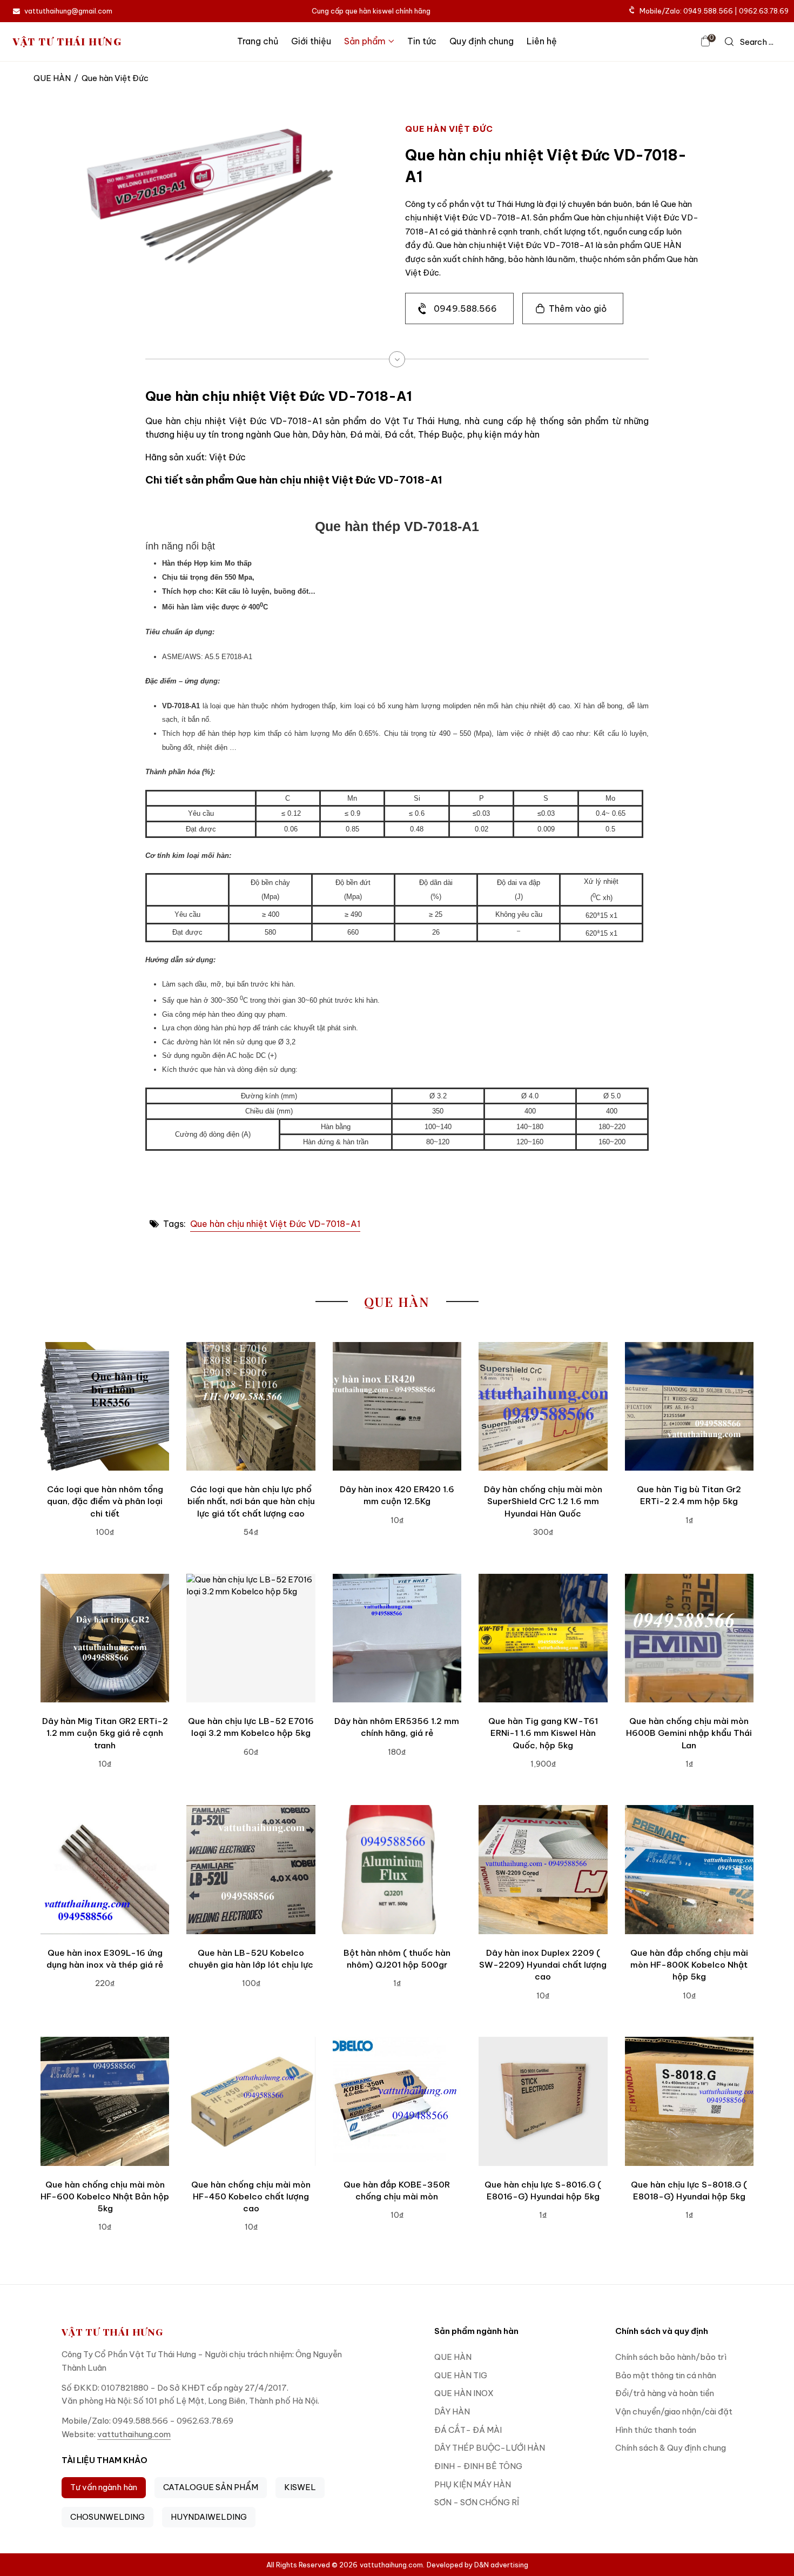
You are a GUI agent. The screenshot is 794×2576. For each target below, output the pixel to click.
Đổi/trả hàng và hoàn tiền (665, 2393)
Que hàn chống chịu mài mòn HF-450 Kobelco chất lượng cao (251, 2197)
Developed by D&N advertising (477, 2565)
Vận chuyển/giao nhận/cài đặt (674, 2411)
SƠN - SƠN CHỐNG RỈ (477, 2502)
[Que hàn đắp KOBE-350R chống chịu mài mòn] (397, 2101)
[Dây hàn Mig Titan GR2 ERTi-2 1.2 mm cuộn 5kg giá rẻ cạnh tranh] (105, 1638)
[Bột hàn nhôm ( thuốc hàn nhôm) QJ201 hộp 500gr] (397, 1869)
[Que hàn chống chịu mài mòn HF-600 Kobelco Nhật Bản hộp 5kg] (105, 2101)
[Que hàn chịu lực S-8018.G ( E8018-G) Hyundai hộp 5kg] (689, 2101)
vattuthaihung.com (134, 2434)
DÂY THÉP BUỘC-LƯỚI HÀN (490, 2448)
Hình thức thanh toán (656, 2430)
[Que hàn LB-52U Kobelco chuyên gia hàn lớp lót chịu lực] (251, 1869)
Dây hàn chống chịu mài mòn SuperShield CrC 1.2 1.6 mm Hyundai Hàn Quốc (543, 1501)
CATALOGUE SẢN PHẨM (211, 2487)
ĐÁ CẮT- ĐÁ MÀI (468, 2430)
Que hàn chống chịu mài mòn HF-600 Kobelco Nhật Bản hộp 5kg (105, 2197)
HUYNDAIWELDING (209, 2517)
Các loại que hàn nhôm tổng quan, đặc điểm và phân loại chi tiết (105, 1501)
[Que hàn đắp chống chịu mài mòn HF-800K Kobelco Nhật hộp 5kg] (689, 1869)
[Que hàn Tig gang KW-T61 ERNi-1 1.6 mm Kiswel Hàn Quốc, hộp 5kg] (543, 1638)
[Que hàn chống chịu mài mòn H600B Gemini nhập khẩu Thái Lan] (689, 1638)
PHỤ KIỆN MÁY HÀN (473, 2484)
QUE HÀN (52, 78)
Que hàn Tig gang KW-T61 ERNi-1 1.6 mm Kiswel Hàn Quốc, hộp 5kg (543, 1733)
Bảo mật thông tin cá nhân (666, 2375)
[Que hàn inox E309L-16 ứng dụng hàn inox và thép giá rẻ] (105, 1869)
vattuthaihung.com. (392, 2565)
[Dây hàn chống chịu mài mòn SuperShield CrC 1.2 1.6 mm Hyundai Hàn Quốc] (543, 1406)
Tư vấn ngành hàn (104, 2487)
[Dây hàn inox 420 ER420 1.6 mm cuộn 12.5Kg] (397, 1406)
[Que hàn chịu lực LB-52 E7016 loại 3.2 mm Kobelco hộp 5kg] (251, 1638)
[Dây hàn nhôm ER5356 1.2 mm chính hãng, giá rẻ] (397, 1638)
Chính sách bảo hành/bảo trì (671, 2357)
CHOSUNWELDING (107, 2517)
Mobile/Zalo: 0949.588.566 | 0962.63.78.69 (714, 11)
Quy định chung (482, 41)
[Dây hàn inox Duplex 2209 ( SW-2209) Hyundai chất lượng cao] (543, 1869)
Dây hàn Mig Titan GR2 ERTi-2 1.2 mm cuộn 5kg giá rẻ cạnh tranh (105, 1733)
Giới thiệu (311, 41)
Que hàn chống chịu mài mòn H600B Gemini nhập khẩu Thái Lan (689, 1733)
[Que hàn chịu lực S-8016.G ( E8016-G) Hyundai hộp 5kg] (543, 2101)
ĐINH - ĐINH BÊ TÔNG (478, 2466)
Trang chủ (258, 41)
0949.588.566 (465, 308)
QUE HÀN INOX (464, 2393)
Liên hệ (542, 41)
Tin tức (422, 41)
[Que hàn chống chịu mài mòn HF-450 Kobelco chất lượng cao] (251, 2101)
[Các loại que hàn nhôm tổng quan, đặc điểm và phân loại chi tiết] (105, 1406)
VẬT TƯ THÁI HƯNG (68, 41)
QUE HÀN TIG (461, 2375)
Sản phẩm (365, 41)
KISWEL (300, 2487)
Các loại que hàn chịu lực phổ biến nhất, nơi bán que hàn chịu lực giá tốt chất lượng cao (251, 1501)
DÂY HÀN (452, 2411)
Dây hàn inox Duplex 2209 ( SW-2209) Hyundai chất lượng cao (543, 1965)
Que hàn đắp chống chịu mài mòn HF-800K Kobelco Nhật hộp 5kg (689, 1965)
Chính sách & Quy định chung (671, 2448)
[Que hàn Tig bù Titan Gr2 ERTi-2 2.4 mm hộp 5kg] (689, 1406)
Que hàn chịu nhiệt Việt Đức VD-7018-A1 (275, 1224)
